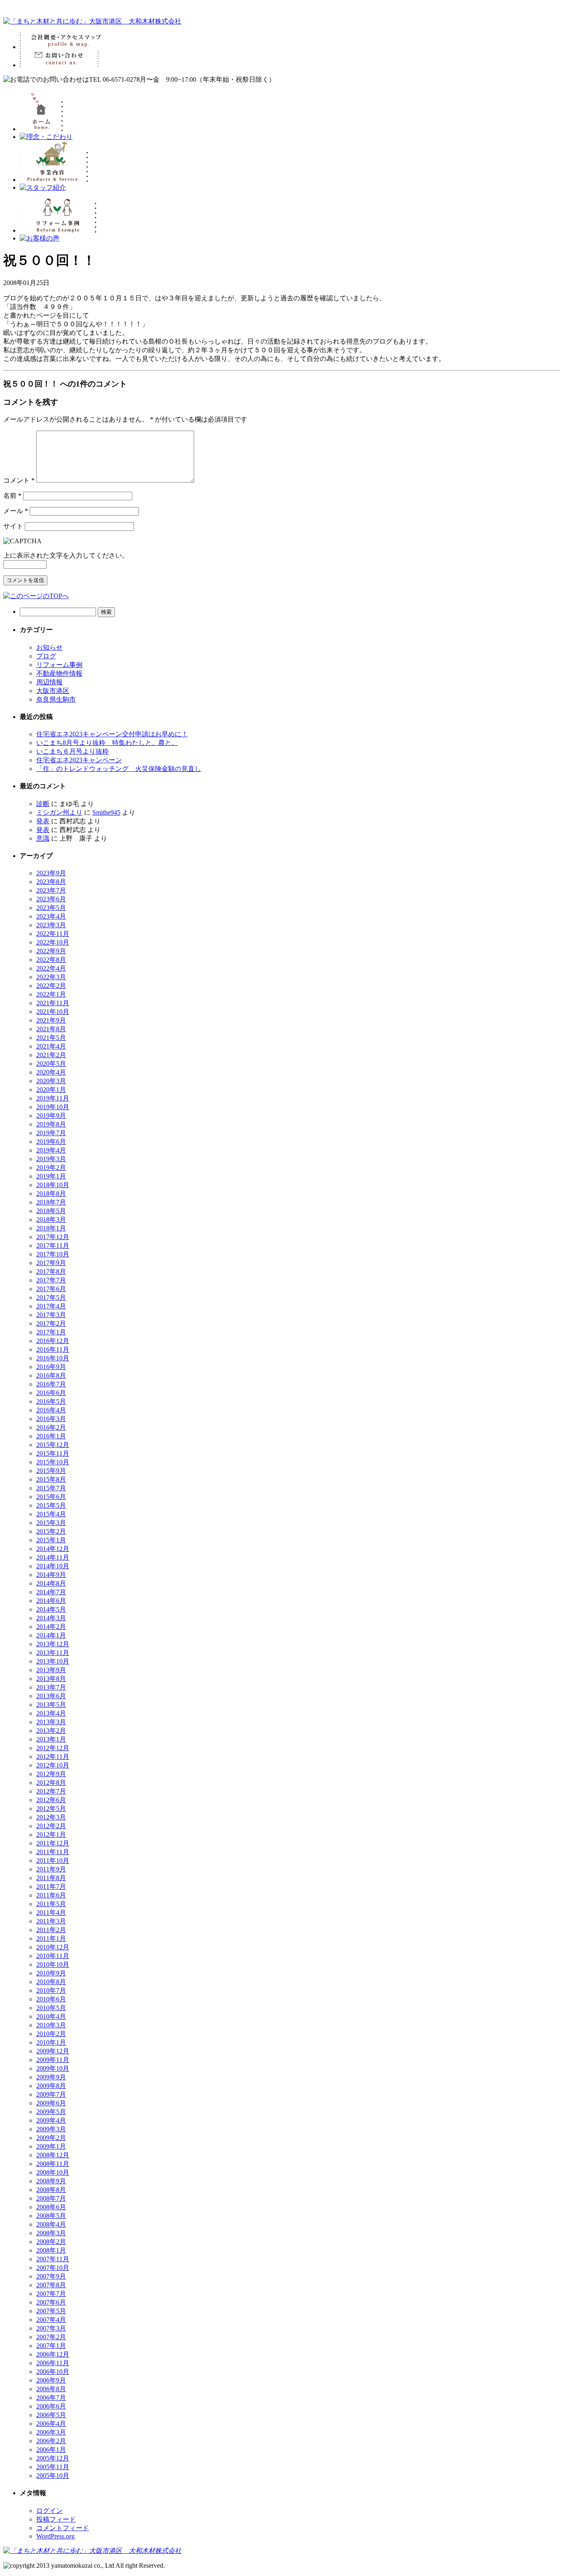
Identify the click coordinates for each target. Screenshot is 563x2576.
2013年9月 (51, 1670)
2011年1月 (51, 1938)
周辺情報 (49, 682)
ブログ (46, 656)
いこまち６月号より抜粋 (73, 751)
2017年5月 (51, 1297)
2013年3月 (51, 1722)
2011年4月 (51, 1913)
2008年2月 (51, 2242)
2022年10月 (53, 942)
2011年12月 (53, 1843)
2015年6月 (51, 1497)
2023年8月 (51, 882)
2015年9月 (51, 1471)
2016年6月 (51, 1393)
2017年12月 (53, 1237)
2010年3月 (51, 2025)
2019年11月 (53, 1098)
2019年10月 (53, 1107)
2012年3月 (51, 1817)
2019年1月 (51, 1176)
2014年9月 (51, 1575)
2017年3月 (51, 1315)
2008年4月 (51, 2224)
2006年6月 (51, 2406)
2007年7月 (51, 2294)
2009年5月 (51, 2112)
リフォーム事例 (59, 665)
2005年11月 (53, 2467)
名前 (12, 496)
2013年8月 (51, 1679)
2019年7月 (51, 1133)
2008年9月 (51, 2181)
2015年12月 (53, 1445)
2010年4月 (51, 2016)
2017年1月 (51, 1332)
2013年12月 (53, 1644)
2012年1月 (51, 1835)
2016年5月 (51, 1401)
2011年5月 (51, 1904)
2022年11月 (53, 934)
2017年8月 (51, 1272)
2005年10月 (53, 2476)
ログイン (49, 2511)
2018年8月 (51, 1194)
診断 (43, 804)
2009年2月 (51, 2138)
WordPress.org (55, 2536)
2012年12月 (53, 1748)
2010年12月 (53, 1947)
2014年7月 (51, 1592)
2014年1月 (51, 1635)
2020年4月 (51, 1072)
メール (16, 511)
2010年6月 (51, 1999)
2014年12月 (53, 1549)
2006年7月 (51, 2398)
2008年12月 (53, 2155)
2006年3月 (51, 2432)
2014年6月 (51, 1601)
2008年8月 (51, 2190)
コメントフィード (63, 2528)
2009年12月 (53, 2051)
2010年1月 (51, 2042)
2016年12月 (53, 1341)
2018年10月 (53, 1185)
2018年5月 (51, 1211)
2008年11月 (53, 2164)
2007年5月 (51, 2311)
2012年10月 (53, 1765)
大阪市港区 (53, 691)
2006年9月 (51, 2380)
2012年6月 (51, 1800)
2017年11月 (53, 1246)
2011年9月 (51, 1869)
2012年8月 (51, 1783)
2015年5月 (51, 1505)
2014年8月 (51, 1583)
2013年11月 (53, 1653)
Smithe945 (106, 812)
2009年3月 (51, 2129)
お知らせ (49, 647)
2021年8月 (51, 1029)
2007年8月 (51, 2285)
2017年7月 (51, 1280)
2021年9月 (51, 1020)
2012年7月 (51, 1791)
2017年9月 (51, 1263)
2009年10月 (53, 2068)
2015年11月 (53, 1453)
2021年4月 (51, 1046)
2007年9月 (51, 2276)
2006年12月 (53, 2354)
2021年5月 (51, 1038)
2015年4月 (51, 1514)
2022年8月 (51, 960)
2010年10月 (53, 1964)
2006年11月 (53, 2363)
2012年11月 (53, 1757)
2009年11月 (53, 2060)
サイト (13, 526)
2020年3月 (51, 1081)
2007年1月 (51, 2346)
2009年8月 (51, 2086)
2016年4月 (51, 1410)
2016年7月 (51, 1384)
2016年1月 (51, 1436)
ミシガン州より (59, 812)
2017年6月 (51, 1289)
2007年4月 (51, 2320)
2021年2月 (51, 1055)
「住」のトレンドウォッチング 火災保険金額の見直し (119, 769)
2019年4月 (51, 1150)
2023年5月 (51, 908)
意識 (43, 838)
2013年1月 (51, 1739)
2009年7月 (51, 2094)
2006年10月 (53, 2372)
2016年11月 (53, 1349)
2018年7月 (51, 1202)
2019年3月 (51, 1159)
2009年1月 (51, 2146)
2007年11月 (53, 2259)
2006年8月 (51, 2389)
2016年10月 (53, 1358)
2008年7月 (51, 2198)
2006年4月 (51, 2424)
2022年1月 (51, 994)
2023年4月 (51, 916)
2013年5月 (51, 1705)
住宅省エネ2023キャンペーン (79, 760)
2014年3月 (51, 1618)
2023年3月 (51, 925)
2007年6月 (51, 2302)
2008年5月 (51, 2216)
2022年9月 (51, 951)
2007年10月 (53, 2268)
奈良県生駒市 (56, 699)
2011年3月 (51, 1921)
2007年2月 (51, 2337)
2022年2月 (51, 986)
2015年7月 (51, 1488)
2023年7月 (51, 890)
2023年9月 (51, 873)
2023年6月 (51, 899)
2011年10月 (53, 1861)
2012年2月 (51, 1826)
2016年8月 (51, 1375)
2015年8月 (51, 1479)
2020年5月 (51, 1064)
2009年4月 (51, 2120)
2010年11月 (53, 1956)
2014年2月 (51, 1627)
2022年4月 (51, 968)
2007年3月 (51, 2328)
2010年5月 (51, 2008)
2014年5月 (51, 1609)
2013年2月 (51, 1731)
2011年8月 (51, 1878)
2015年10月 (53, 1462)
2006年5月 (51, 2415)
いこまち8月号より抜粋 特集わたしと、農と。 (107, 743)
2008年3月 (51, 2233)
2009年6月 (51, 2103)
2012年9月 (51, 1774)
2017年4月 (51, 1306)
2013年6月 (51, 1696)
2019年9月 (51, 1116)
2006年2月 (51, 2441)
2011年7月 (51, 1887)
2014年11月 (53, 1557)
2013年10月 (53, 1661)
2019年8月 (51, 1124)
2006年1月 (51, 2450)
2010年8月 (51, 1982)
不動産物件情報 (59, 673)
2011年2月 (51, 1930)
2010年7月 (51, 1990)
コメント (19, 480)
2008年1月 (51, 2250)
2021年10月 (53, 1012)
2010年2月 (51, 2034)
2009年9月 (51, 2077)
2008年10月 (53, 2172)
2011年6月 (51, 1895)
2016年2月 (51, 1427)
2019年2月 (51, 1168)
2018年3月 (51, 1220)
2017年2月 (51, 1323)
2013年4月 (51, 1713)
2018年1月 (51, 1228)
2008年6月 (51, 2207)
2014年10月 (53, 1566)
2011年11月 (53, 1852)
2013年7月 (51, 1687)
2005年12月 (53, 2458)
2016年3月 (51, 1419)
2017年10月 (53, 1254)
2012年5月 (51, 1809)
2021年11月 (53, 1003)
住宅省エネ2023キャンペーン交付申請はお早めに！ (112, 734)
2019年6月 (51, 1142)
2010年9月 (51, 1973)
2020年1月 (51, 1090)
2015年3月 (51, 1523)
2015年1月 (51, 1540)
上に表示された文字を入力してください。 (66, 555)
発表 (43, 821)
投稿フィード (56, 2519)
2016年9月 (51, 1367)
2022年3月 (51, 977)
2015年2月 (51, 1531)
